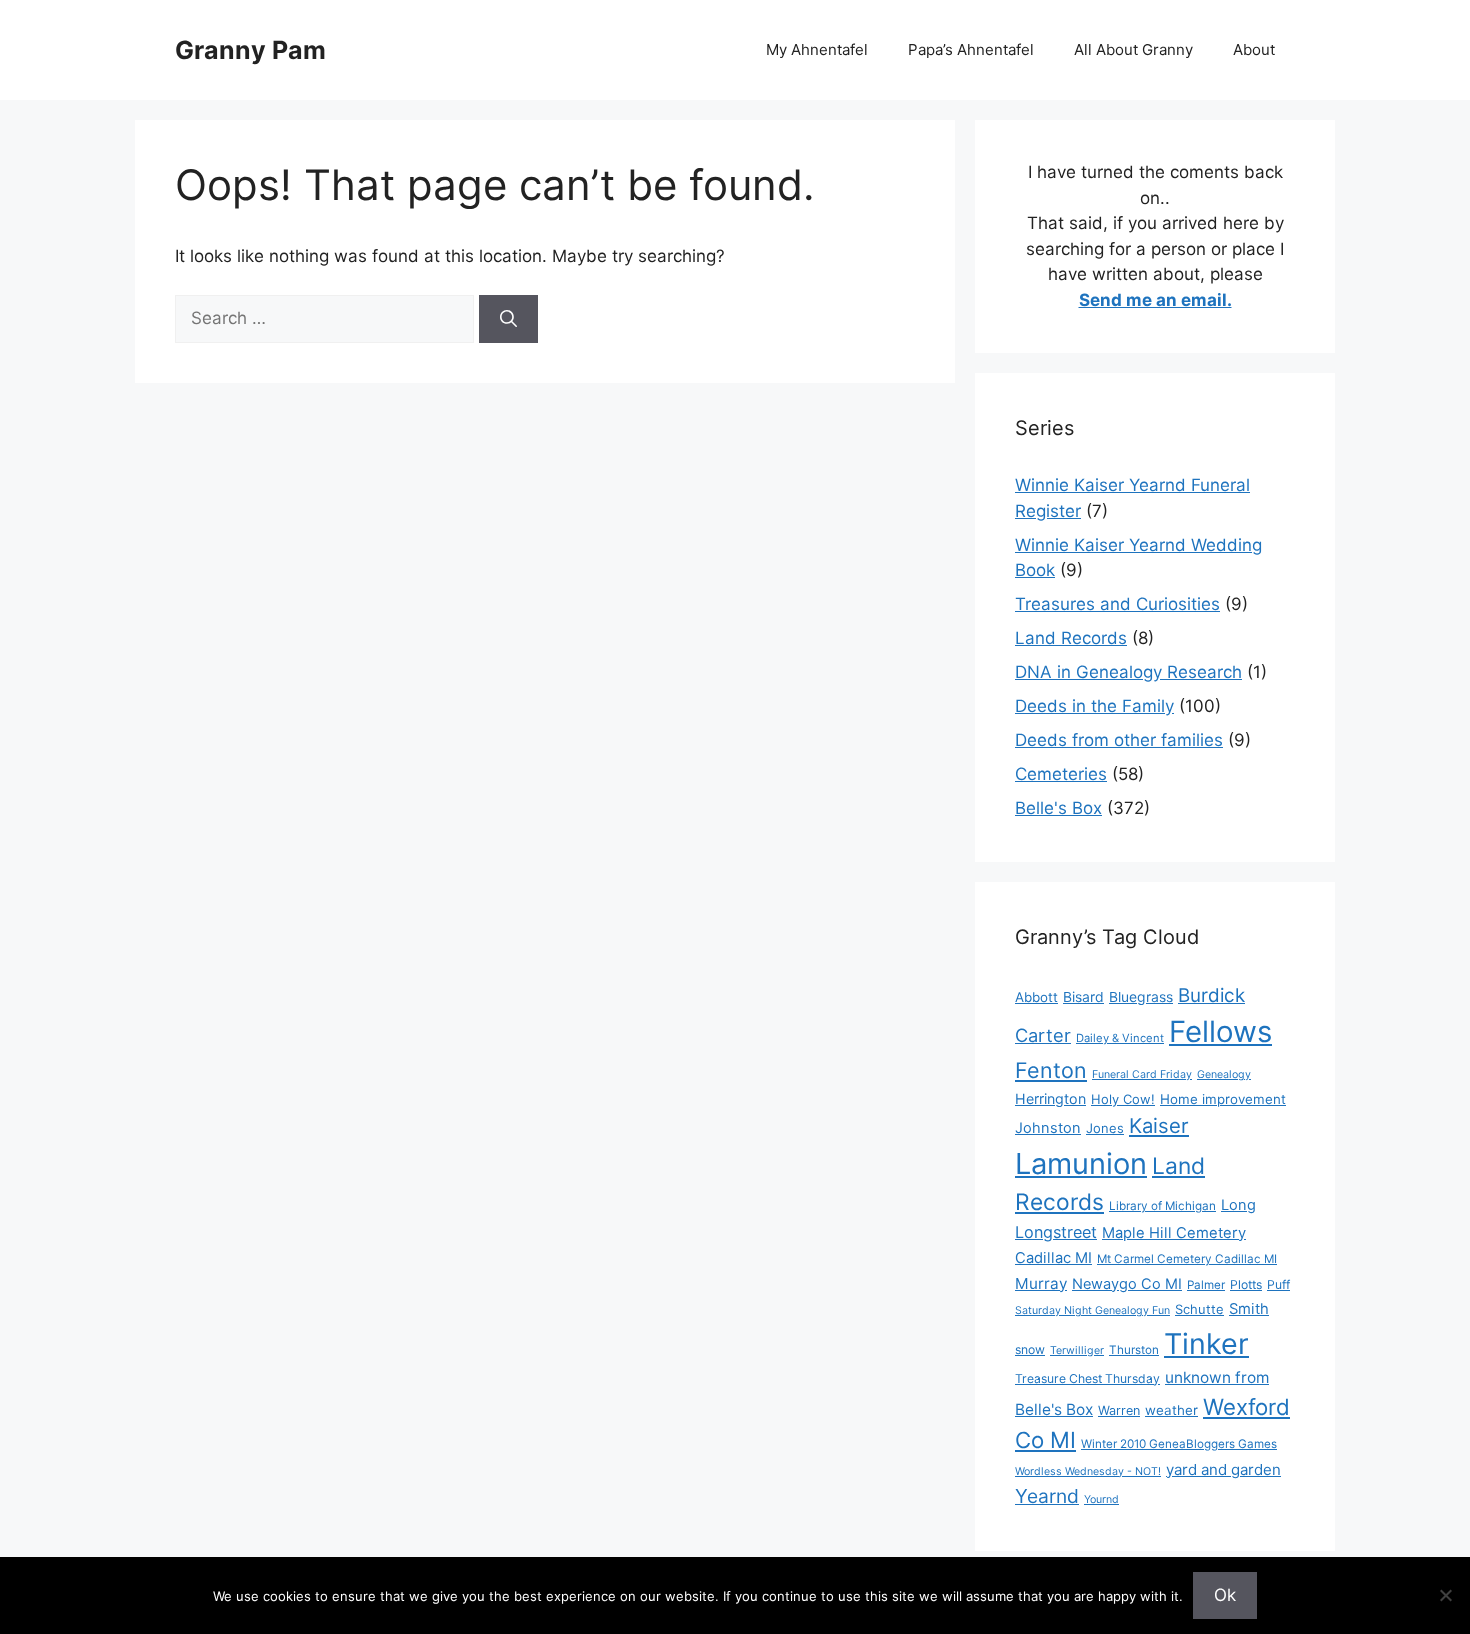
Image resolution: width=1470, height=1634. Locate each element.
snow (1030, 1349)
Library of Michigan (1162, 1206)
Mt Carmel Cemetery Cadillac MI (1187, 1259)
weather (1171, 1410)
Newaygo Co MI (1127, 1284)
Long (1238, 1205)
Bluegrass (1141, 996)
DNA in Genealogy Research (1128, 672)
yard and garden (1223, 1469)
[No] (1445, 1595)
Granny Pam (250, 50)
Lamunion (1081, 1163)
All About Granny (1133, 49)
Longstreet (1056, 1232)
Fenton (1051, 1070)
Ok (1225, 1595)
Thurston (1134, 1350)
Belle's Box (1058, 808)
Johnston (1048, 1128)
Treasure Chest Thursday (1087, 1378)
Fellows (1220, 1031)
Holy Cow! (1123, 1099)
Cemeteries (1061, 774)
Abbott (1036, 997)
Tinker (1206, 1343)
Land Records (1071, 638)
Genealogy (1224, 1074)
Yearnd (1047, 1496)
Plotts (1246, 1284)
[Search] (508, 319)
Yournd (1101, 1499)
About (1254, 49)
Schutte (1199, 1309)
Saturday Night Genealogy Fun (1092, 1310)
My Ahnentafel (817, 49)
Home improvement (1223, 1099)
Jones (1105, 1128)
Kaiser (1159, 1125)
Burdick (1211, 995)
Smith (1249, 1309)
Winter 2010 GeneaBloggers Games (1179, 1444)
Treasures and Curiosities (1117, 604)
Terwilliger (1077, 1350)
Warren (1119, 1410)
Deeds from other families (1119, 740)
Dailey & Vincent (1120, 1038)
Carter (1043, 1035)
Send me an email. (1155, 300)
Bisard (1083, 996)
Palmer (1206, 1285)
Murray (1041, 1283)
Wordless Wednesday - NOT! (1088, 1471)
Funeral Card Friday (1142, 1074)
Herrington (1050, 1098)
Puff (1278, 1284)
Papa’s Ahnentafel (971, 49)
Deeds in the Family (1094, 706)
